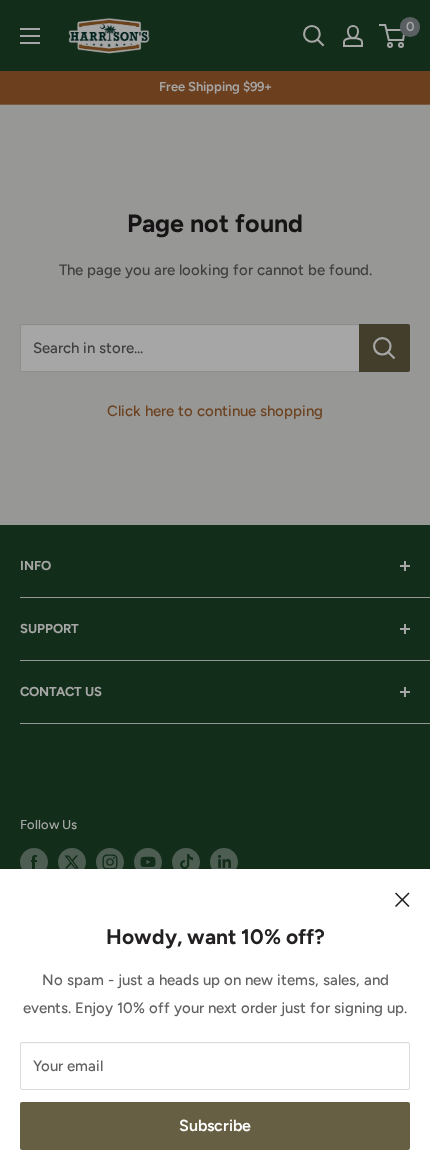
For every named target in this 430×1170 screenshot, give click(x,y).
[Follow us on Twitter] (72, 862)
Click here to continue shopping (215, 411)
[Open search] (314, 36)
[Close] (402, 899)
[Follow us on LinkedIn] (224, 862)
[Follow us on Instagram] (110, 862)
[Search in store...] (384, 348)
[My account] (353, 36)
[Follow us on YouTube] (148, 862)
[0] (393, 36)
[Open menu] (30, 36)
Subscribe (215, 1125)
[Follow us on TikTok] (186, 862)
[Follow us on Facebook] (34, 862)
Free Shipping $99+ (215, 86)
